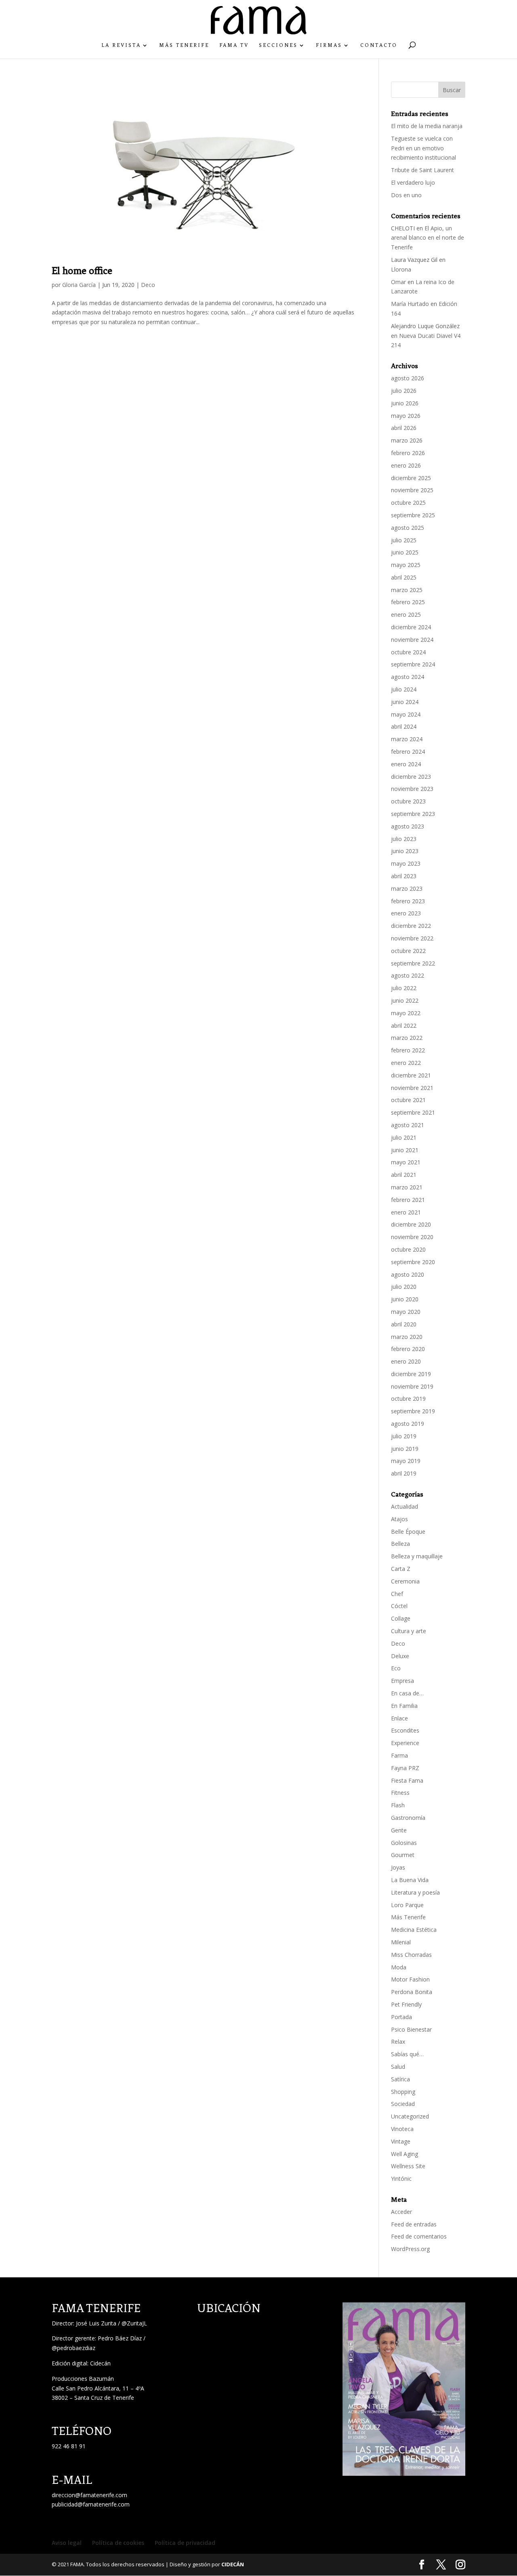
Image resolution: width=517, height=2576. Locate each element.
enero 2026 (406, 465)
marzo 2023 (407, 889)
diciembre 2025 (411, 478)
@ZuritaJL (134, 2323)
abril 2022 (404, 1026)
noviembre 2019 (412, 1386)
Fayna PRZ (405, 1768)
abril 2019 (404, 1473)
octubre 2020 (408, 1249)
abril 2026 (404, 428)
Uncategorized (410, 2116)
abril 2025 (404, 577)
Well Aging (405, 2154)
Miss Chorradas (411, 1955)
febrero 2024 (408, 752)
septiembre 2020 (413, 1262)
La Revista (121, 45)
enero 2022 (406, 1063)
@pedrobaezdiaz (74, 2348)
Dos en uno (406, 195)
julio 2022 (404, 988)
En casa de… (407, 1693)
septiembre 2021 (413, 1112)
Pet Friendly (406, 2004)
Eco (396, 1668)
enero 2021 (406, 1212)
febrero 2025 (408, 602)
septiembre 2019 (413, 1411)
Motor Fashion (410, 1979)
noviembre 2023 (412, 789)
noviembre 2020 (412, 1237)
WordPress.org (410, 2249)
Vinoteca (402, 2129)
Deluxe (400, 1656)
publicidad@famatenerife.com (91, 2504)
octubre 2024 (408, 652)
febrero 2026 (408, 453)
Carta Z (401, 1569)
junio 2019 (405, 1449)
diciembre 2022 (411, 926)
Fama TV (234, 45)
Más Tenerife (184, 45)
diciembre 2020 (411, 1224)
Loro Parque (407, 1905)
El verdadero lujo (413, 182)
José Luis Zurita (96, 2323)
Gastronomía (408, 1818)
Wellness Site (408, 2166)
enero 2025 (406, 614)
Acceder (401, 2212)
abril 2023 (404, 876)
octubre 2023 (408, 801)
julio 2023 (404, 839)
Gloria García (79, 285)
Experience (405, 1743)
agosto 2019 (408, 1424)
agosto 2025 (408, 528)
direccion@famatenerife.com (89, 2495)
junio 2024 (405, 702)
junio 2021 (405, 1150)
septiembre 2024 (413, 664)
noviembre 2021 (412, 1088)
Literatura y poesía (415, 1892)
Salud (398, 2067)
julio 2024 (404, 689)
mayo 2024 (406, 714)
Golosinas (404, 1843)
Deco (148, 285)
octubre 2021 (408, 1100)
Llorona (401, 269)
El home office (82, 271)
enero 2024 (406, 764)
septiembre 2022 (413, 963)
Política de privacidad (185, 2543)
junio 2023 (405, 851)
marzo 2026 (407, 440)
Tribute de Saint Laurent (422, 170)
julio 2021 (404, 1137)
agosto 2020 (408, 1274)
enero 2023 (406, 913)
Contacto (379, 45)
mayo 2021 (406, 1162)
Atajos (399, 1519)
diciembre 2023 (411, 777)
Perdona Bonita (412, 1992)
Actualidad (405, 1506)
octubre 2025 (408, 503)
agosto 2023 (408, 826)
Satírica (400, 2079)
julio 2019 (404, 1436)
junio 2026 (405, 403)
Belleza (400, 1544)
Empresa (402, 1681)
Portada (401, 2017)
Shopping (403, 2092)
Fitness (400, 1793)
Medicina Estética (414, 1930)
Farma (399, 1755)
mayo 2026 (406, 416)
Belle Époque (408, 1531)
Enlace (399, 1718)
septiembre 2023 (413, 814)
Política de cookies (118, 2543)
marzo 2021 (407, 1187)
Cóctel (399, 1606)
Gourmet (403, 1855)
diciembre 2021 (411, 1075)
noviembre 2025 (412, 490)
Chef (397, 1594)
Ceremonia (405, 1581)
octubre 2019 (408, 1399)
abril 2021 (404, 1175)
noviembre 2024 (412, 640)
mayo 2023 (406, 863)
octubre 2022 (408, 951)
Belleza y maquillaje (417, 1556)
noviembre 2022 (412, 938)
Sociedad (403, 2104)
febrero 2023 (408, 901)
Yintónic (401, 2179)
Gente (399, 1830)
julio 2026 (404, 391)
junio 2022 (405, 1000)
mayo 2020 (406, 1312)
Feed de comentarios (419, 2236)
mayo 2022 (406, 1013)
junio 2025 (405, 552)
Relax (398, 2042)
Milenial (401, 1942)
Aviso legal (67, 2543)
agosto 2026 (408, 378)
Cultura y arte (409, 1631)
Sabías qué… (407, 2054)
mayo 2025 (406, 565)
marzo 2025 (407, 590)
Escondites (405, 1730)
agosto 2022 (408, 975)
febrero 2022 (408, 1050)
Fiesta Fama (407, 1780)
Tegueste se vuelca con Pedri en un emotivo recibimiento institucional (424, 148)
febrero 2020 (408, 1349)
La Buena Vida (410, 1880)
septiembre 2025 (413, 515)
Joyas (398, 1867)
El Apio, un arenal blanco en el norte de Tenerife (428, 238)
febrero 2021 (408, 1200)
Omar (398, 282)
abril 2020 (404, 1324)
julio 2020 (404, 1287)
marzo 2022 (407, 1038)
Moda (399, 1967)
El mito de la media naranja (427, 126)
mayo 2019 (406, 1461)
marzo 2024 (407, 739)
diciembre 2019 (411, 1374)
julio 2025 (404, 540)
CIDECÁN (233, 2564)
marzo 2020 (407, 1337)
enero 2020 (406, 1361)
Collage (401, 1618)
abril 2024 (404, 726)
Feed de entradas (414, 2224)
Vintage (401, 2141)
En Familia (404, 1706)
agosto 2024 (408, 677)
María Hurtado (410, 304)
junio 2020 (405, 1299)
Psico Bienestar (411, 2029)
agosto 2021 (408, 1125)
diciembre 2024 (411, 627)
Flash (398, 1805)
